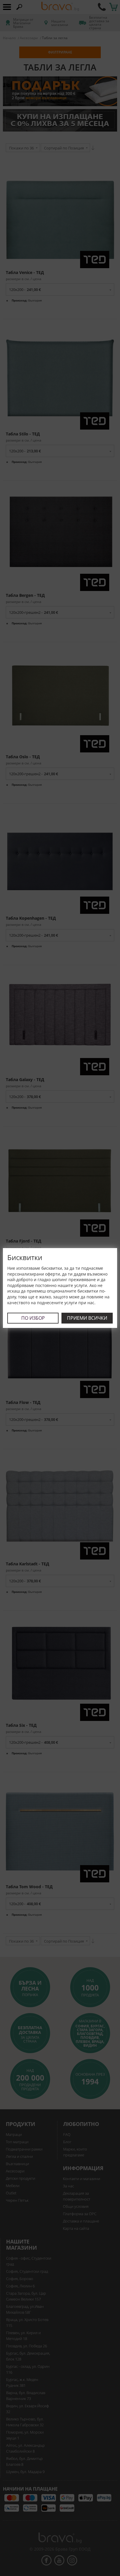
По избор (33, 1318)
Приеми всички (87, 1318)
